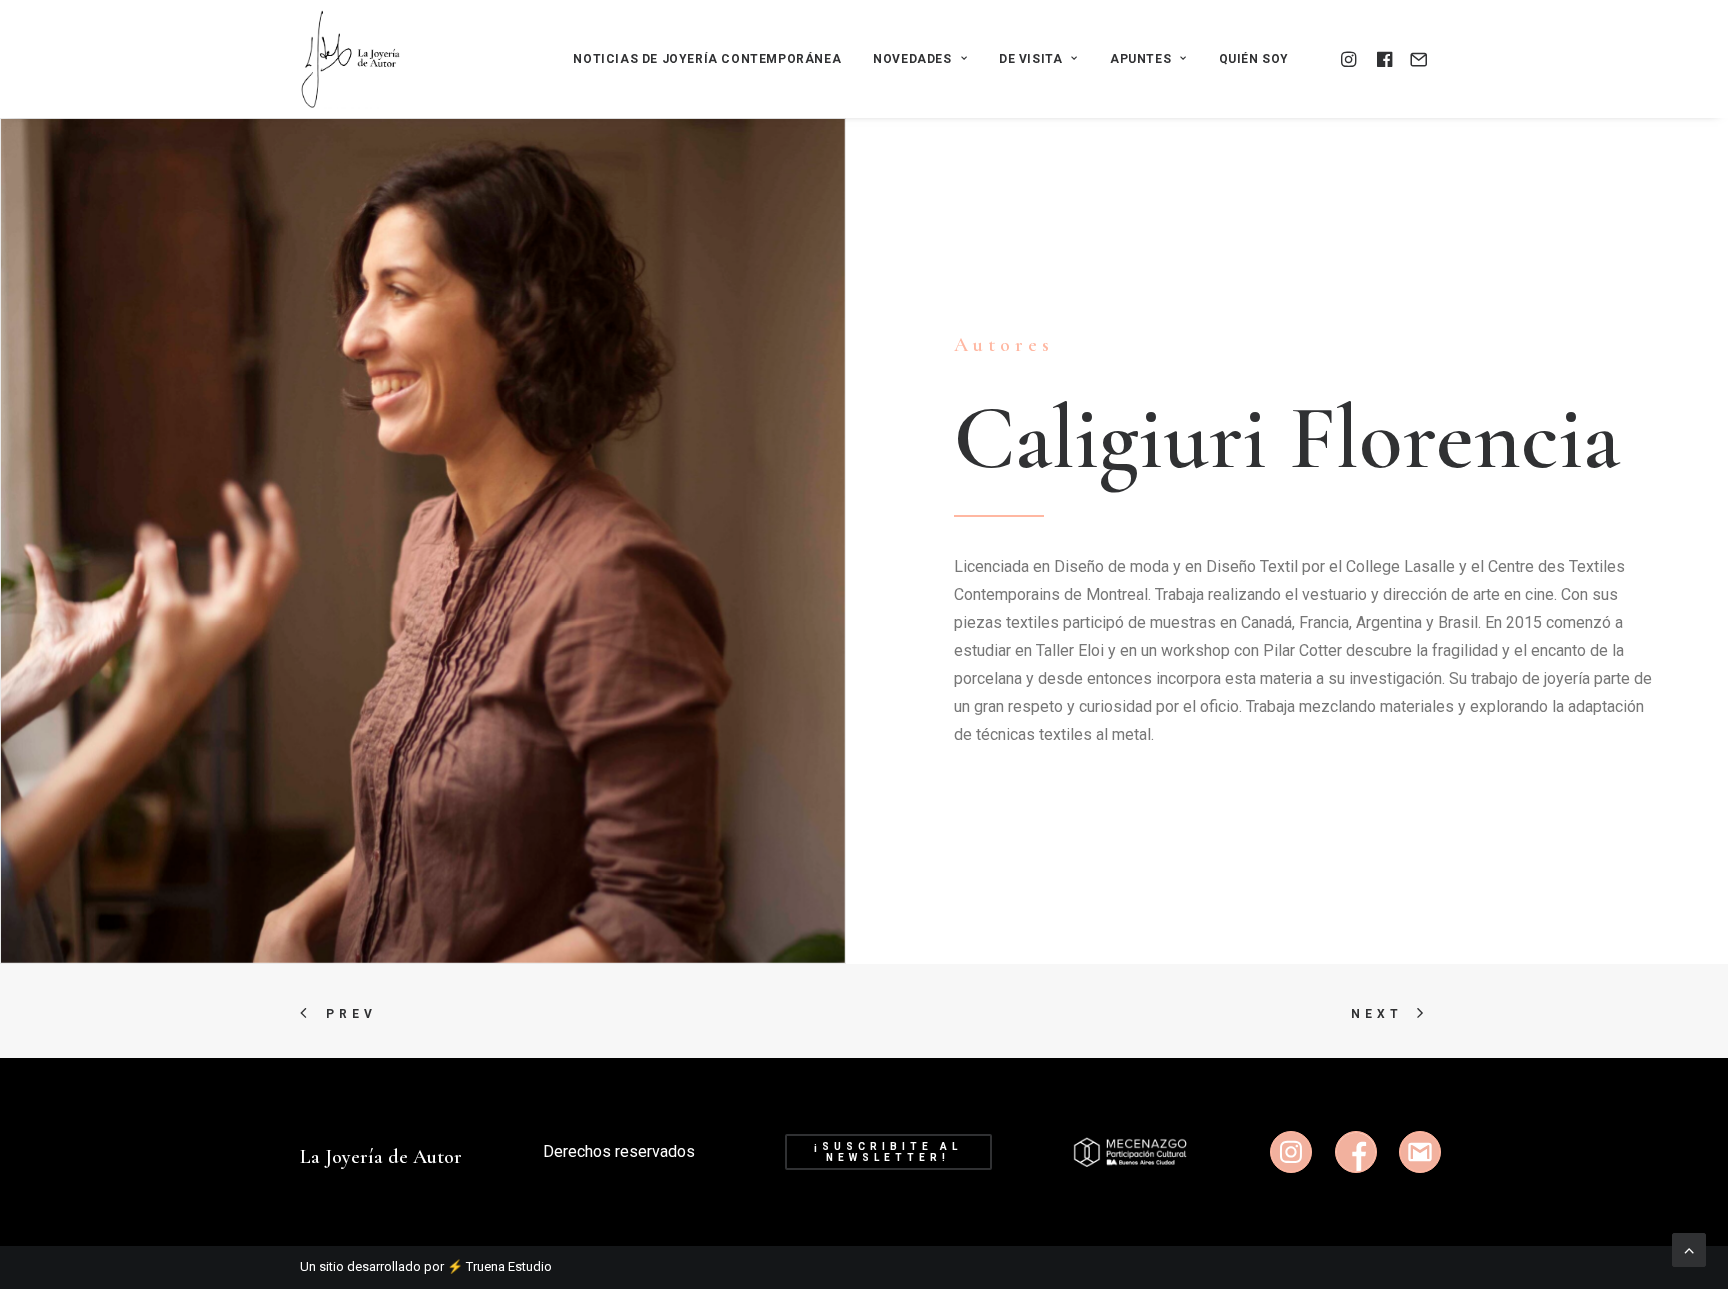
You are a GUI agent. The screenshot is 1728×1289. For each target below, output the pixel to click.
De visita (1030, 59)
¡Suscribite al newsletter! (891, 1152)
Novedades (912, 59)
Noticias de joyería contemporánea (707, 59)
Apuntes (1140, 59)
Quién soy (1254, 59)
